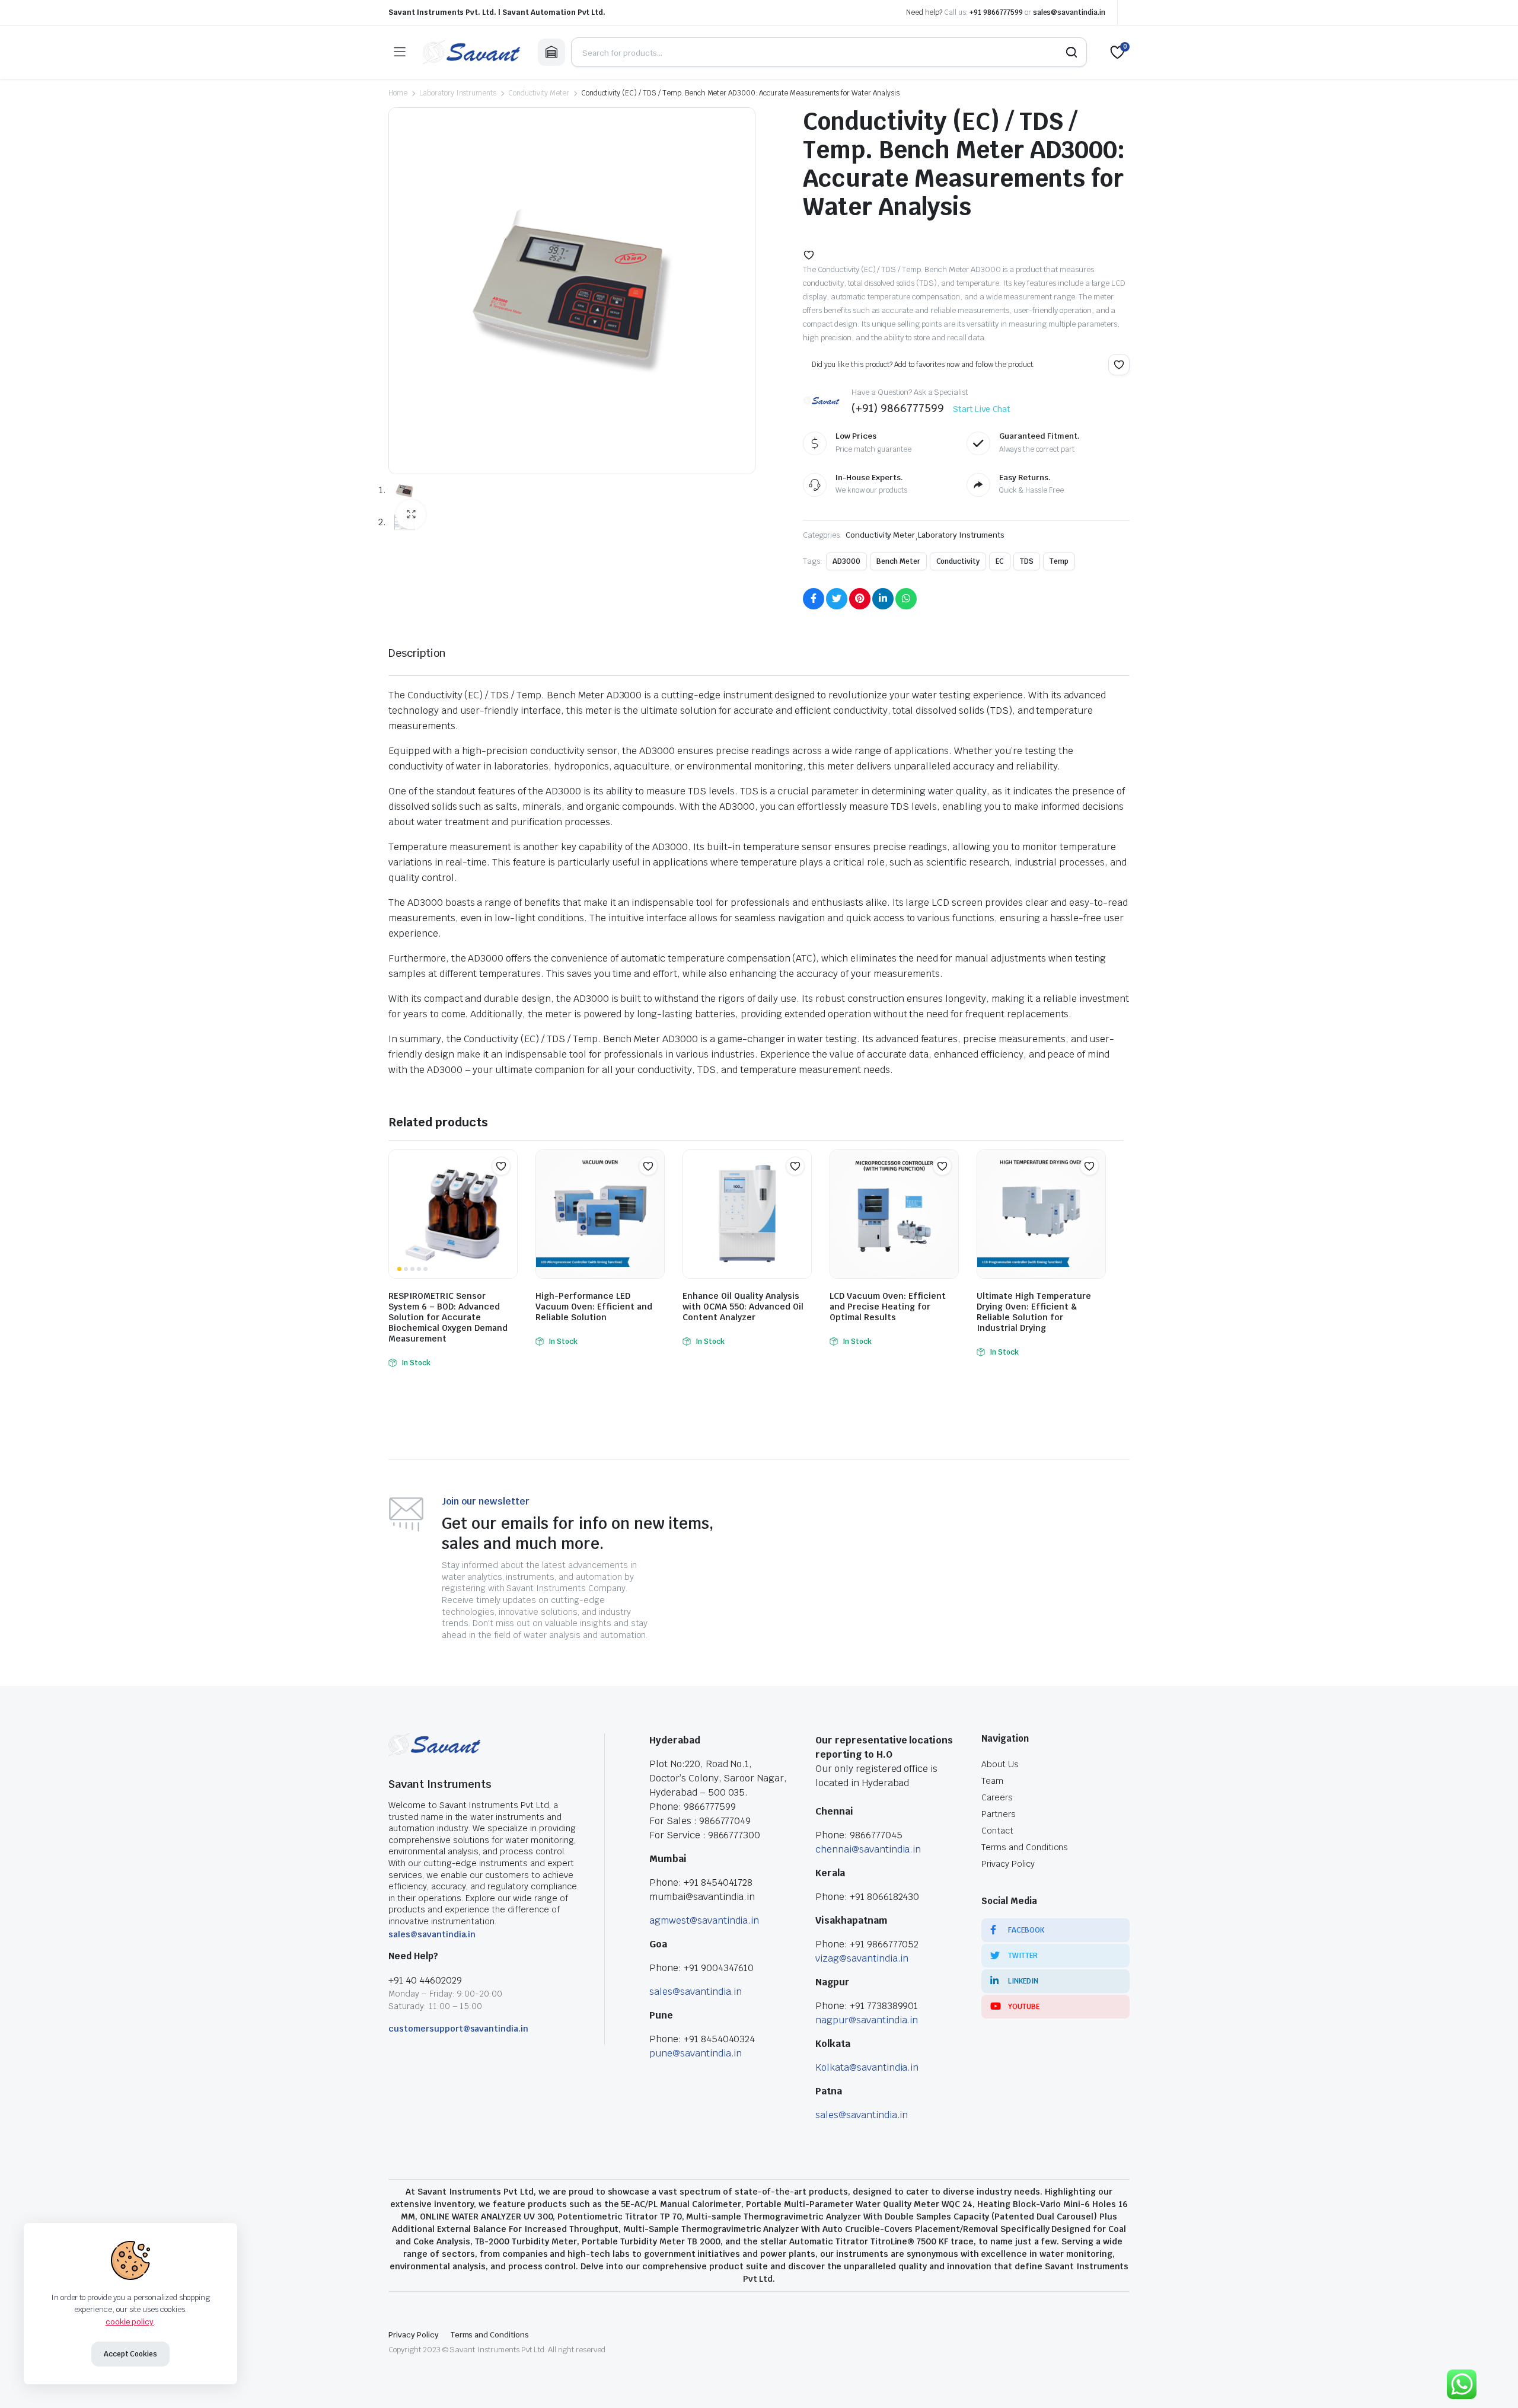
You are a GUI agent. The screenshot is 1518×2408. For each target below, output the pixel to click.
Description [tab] (417, 653)
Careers (997, 1797)
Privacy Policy (1008, 1864)
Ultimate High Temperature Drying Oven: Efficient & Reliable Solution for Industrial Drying (1034, 1312)
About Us (1000, 1764)
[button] (411, 515)
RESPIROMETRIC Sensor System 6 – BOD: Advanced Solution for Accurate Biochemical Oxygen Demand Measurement (448, 1317)
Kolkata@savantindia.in (867, 2067)
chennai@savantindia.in (868, 1849)
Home (398, 93)
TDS (1027, 561)
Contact (997, 1831)
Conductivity (958, 561)
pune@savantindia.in (696, 2053)
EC (1000, 561)
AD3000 (846, 561)
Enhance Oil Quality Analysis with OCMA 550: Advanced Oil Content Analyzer (743, 1307)
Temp (1059, 561)
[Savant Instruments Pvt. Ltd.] (471, 52)
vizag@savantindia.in (862, 1958)
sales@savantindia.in (1069, 12)
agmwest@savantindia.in (704, 1920)
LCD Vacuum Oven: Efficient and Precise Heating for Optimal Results (888, 1307)
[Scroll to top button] (1491, 2381)
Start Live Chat (982, 409)
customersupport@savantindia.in (458, 2029)
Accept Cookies (131, 2354)
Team (992, 1781)
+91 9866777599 (996, 12)
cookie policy (130, 2322)
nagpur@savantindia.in (867, 2020)
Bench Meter (898, 561)
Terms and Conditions (1025, 1847)
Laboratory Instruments (458, 93)
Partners (999, 1814)
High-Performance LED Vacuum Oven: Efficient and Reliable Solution (594, 1307)
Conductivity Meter (538, 93)
